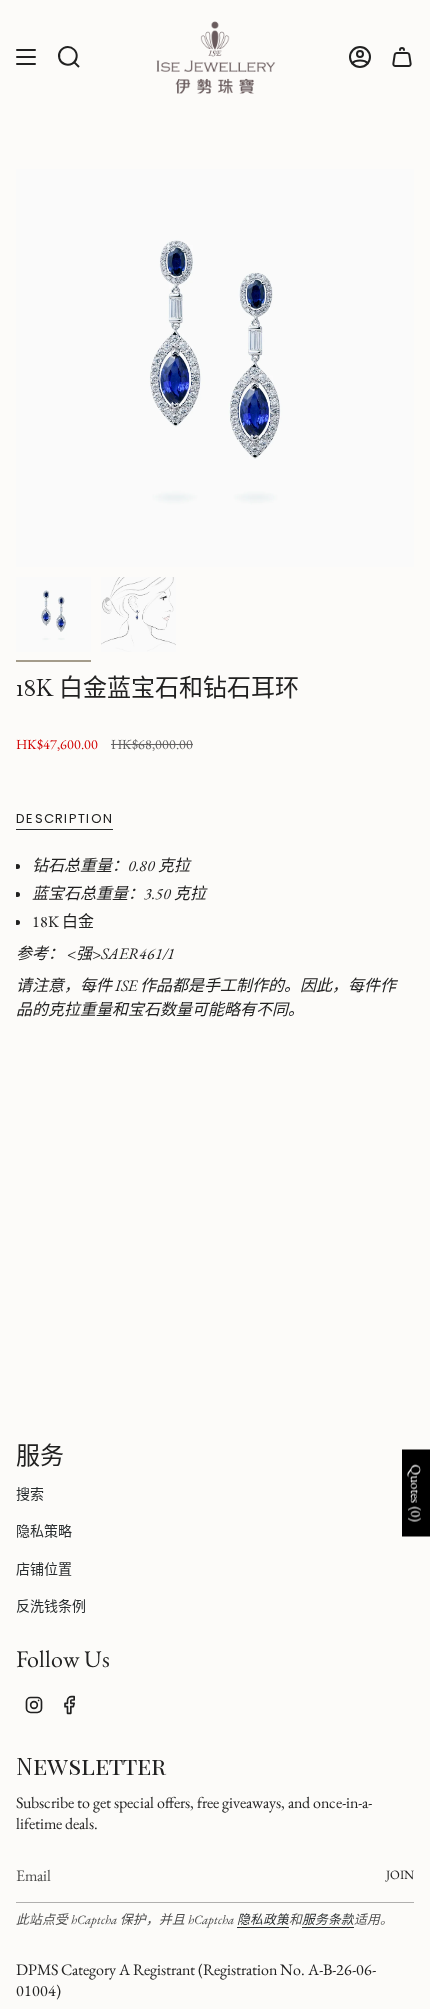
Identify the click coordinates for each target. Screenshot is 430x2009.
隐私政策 (263, 1919)
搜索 (30, 1494)
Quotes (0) (416, 1492)
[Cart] (402, 57)
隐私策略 (44, 1531)
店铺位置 (44, 1569)
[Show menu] (26, 57)
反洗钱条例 (51, 1606)
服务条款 (328, 1919)
